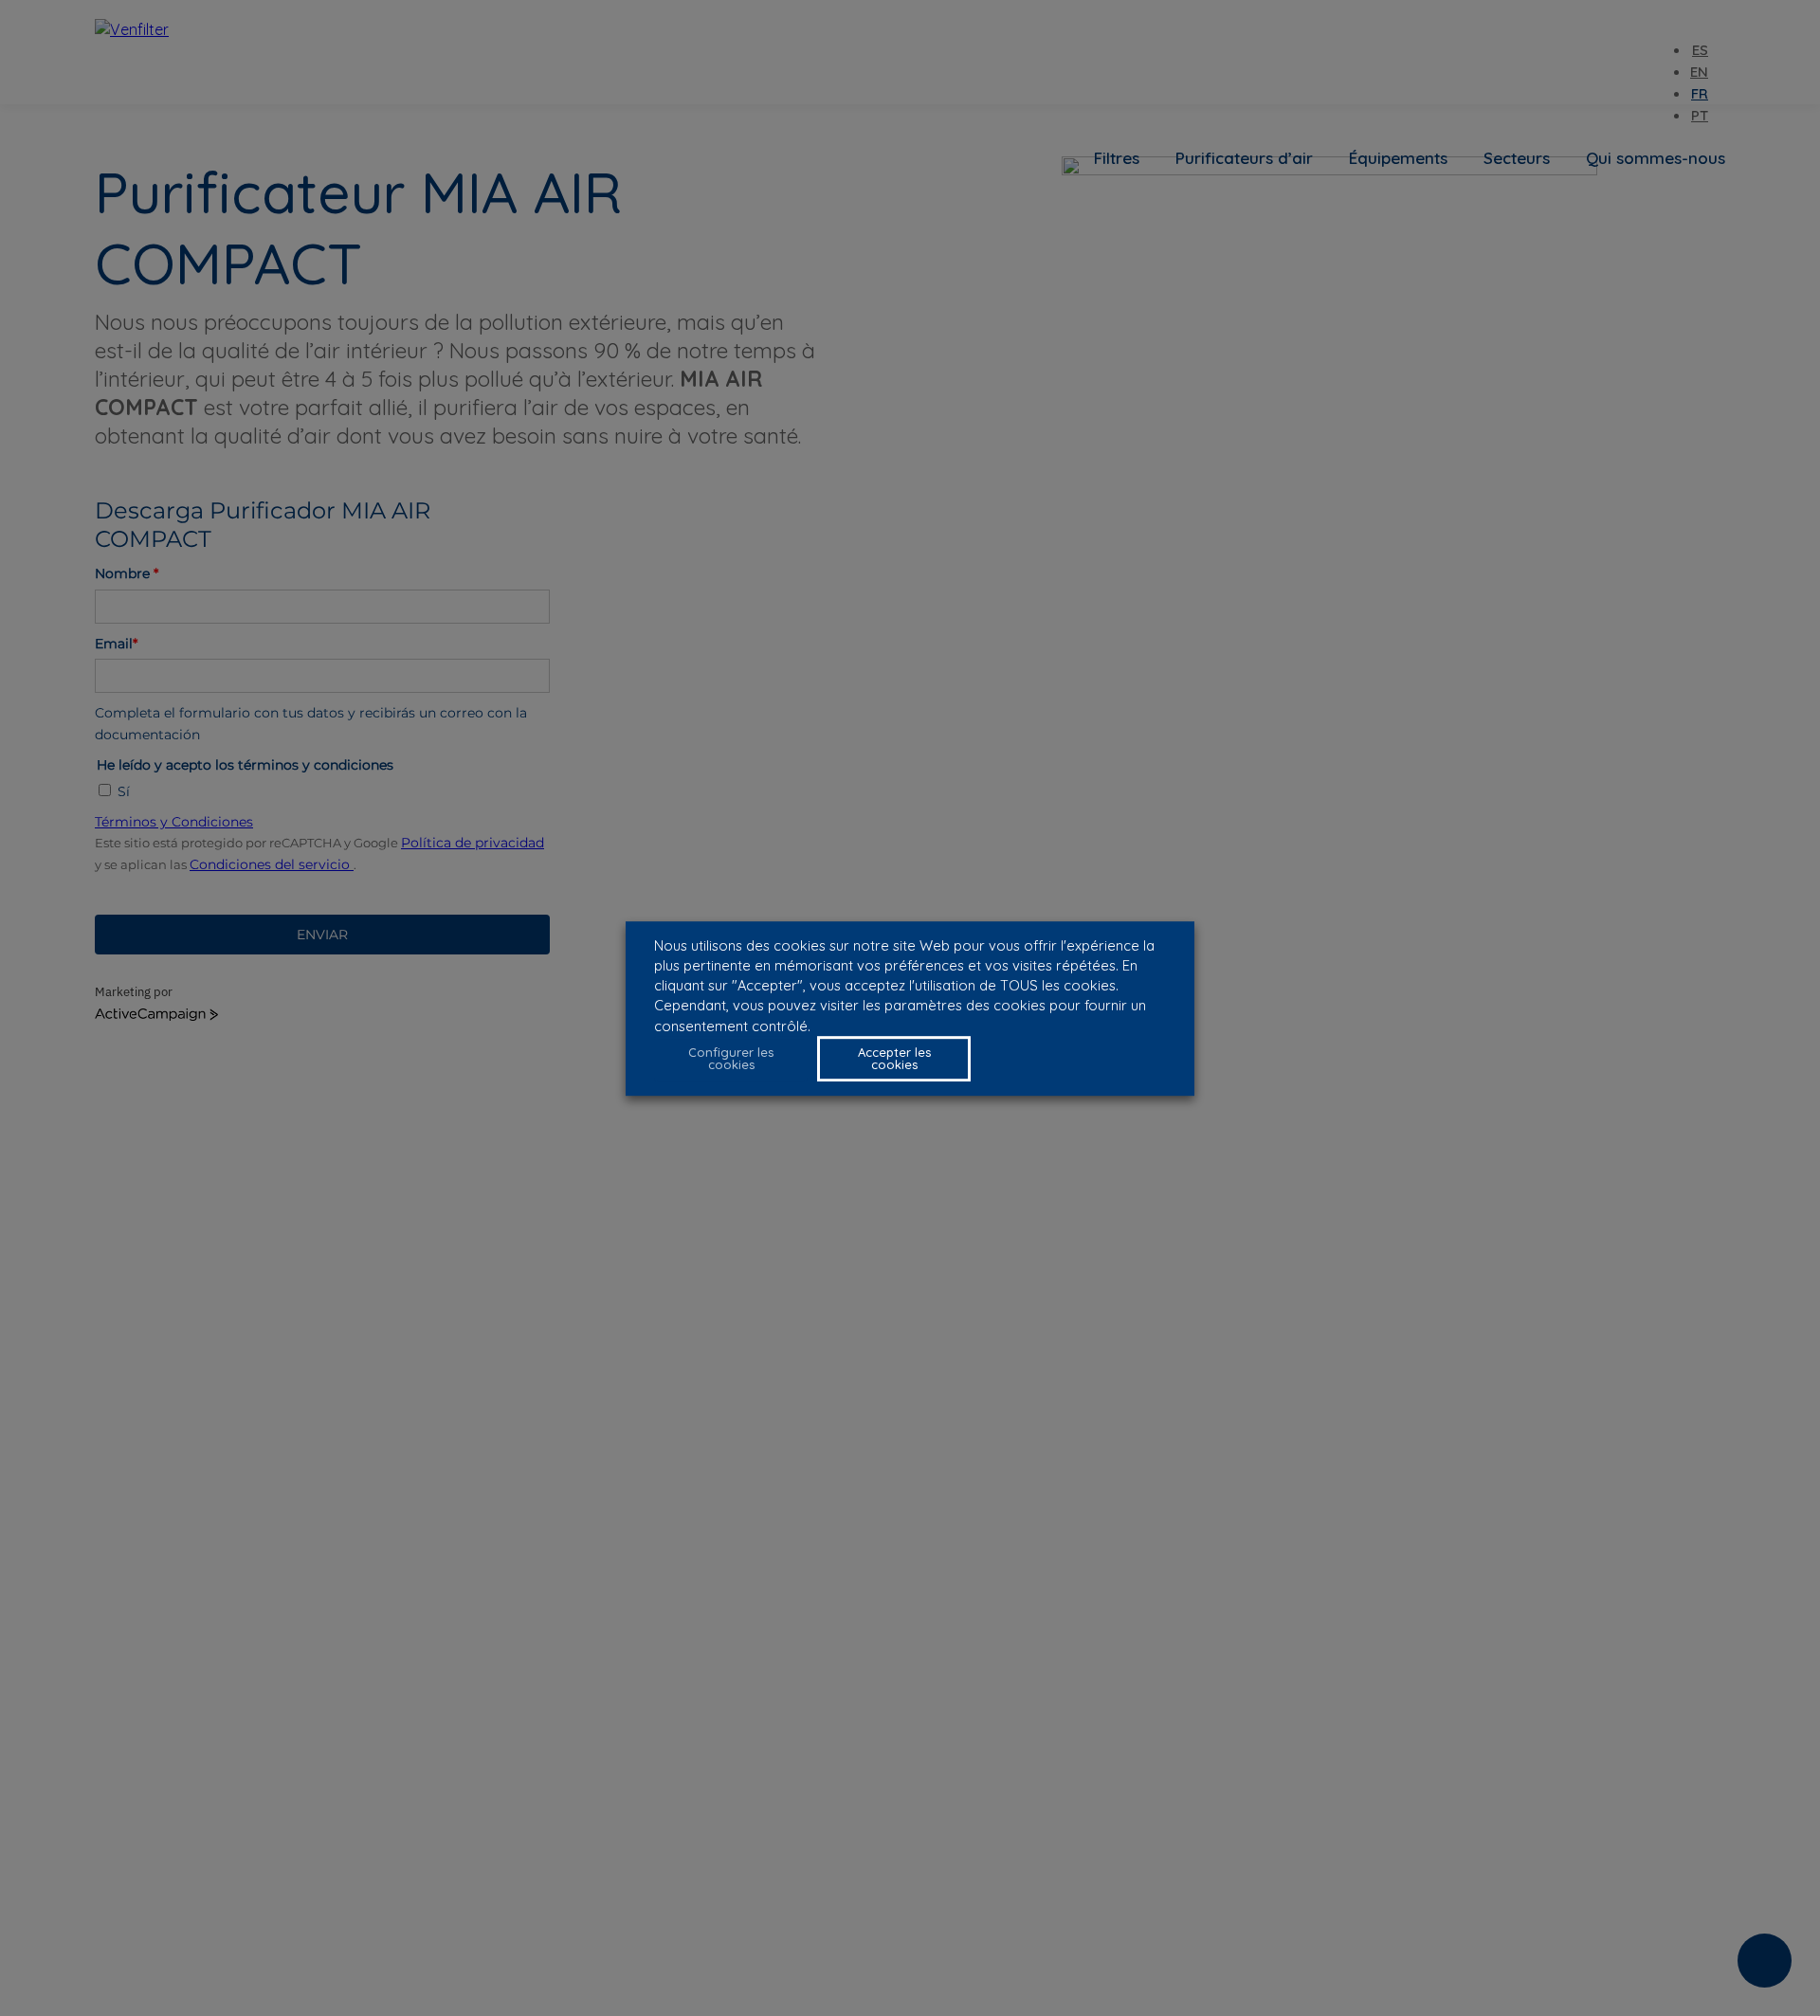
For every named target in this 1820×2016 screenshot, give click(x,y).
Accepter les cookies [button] (894, 1057)
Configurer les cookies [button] (731, 1057)
